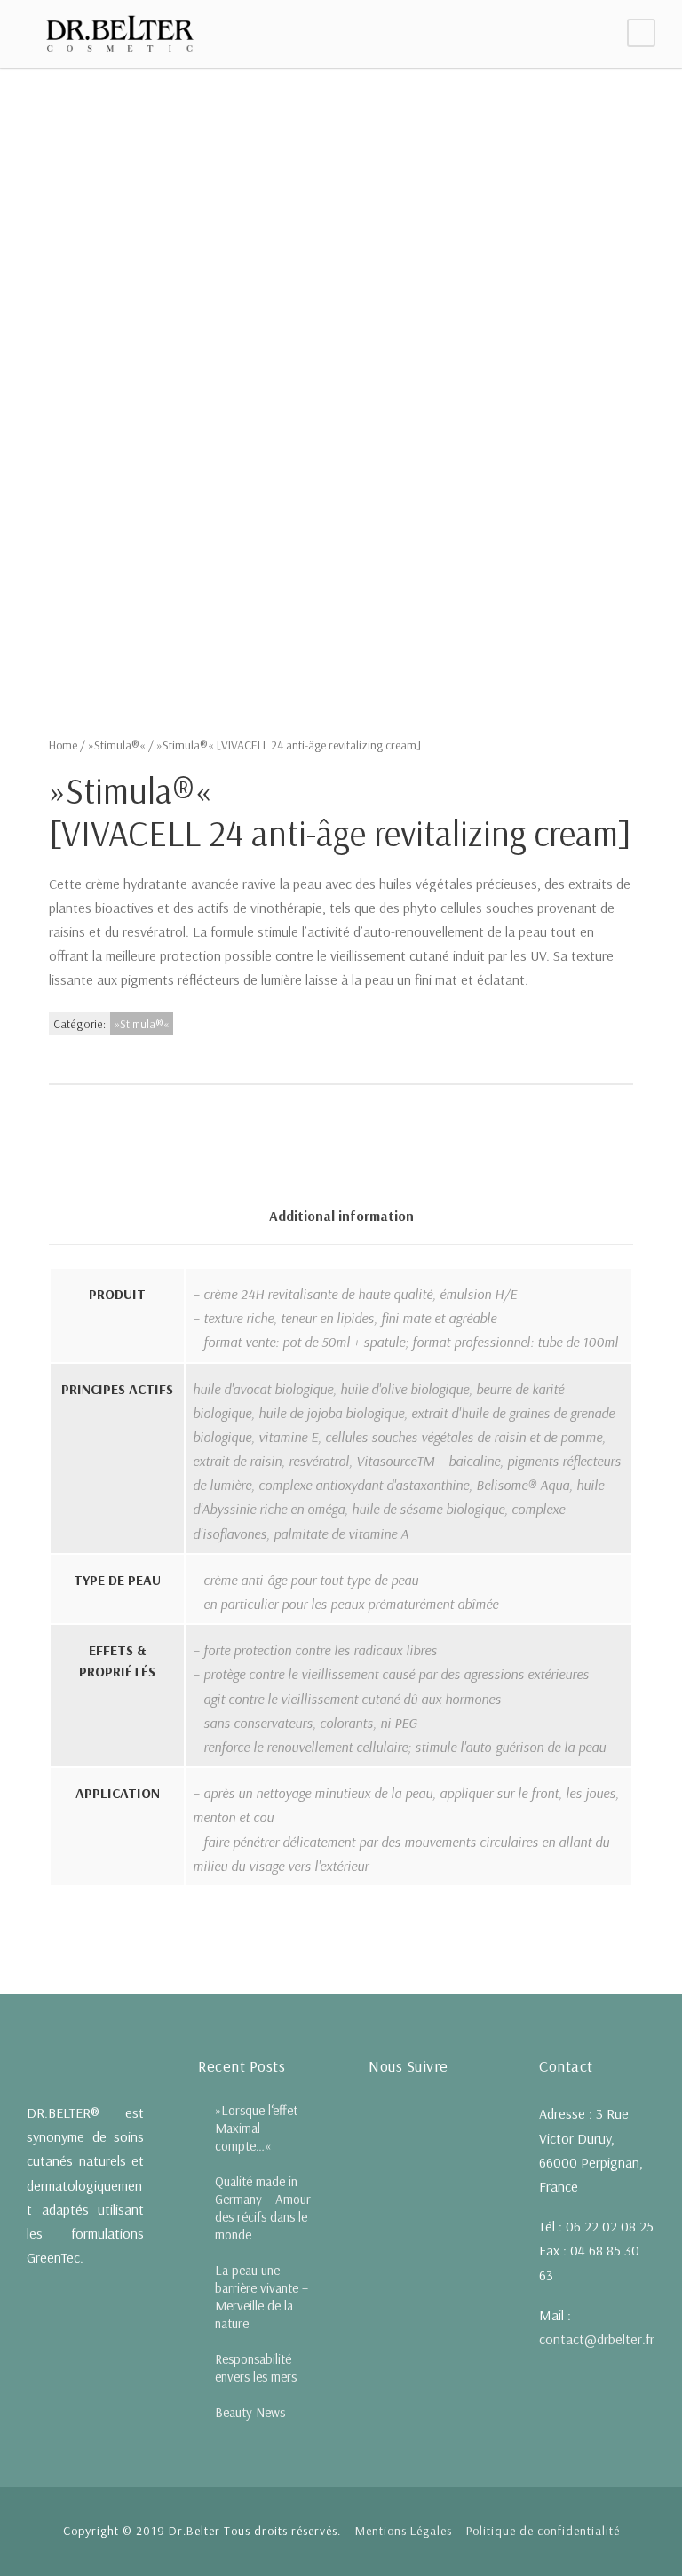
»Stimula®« (117, 745)
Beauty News (250, 2412)
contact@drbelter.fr (597, 2339)
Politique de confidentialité (543, 2531)
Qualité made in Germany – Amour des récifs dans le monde (263, 2208)
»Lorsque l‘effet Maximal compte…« (256, 2128)
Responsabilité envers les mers (256, 2368)
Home (63, 745)
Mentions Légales (404, 2531)
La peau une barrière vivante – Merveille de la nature (262, 2297)
